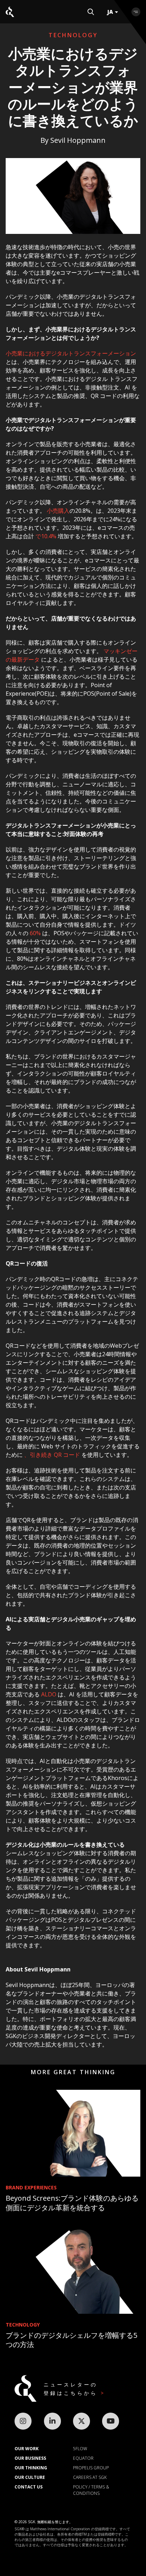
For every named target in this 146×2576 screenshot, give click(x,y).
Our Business (30, 2458)
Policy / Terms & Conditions (91, 2490)
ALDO (49, 1694)
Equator (83, 2458)
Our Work (27, 2449)
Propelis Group (91, 2468)
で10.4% (46, 536)
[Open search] (91, 12)
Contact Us (29, 2487)
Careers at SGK (90, 2477)
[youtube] (111, 2421)
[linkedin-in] (52, 2421)
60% (35, 933)
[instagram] (23, 2421)
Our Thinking (31, 2468)
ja (110, 12)
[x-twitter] (82, 2421)
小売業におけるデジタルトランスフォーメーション (71, 353)
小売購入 (58, 511)
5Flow (80, 2449)
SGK (10, 12)
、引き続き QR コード (52, 1455)
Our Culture (30, 2477)
